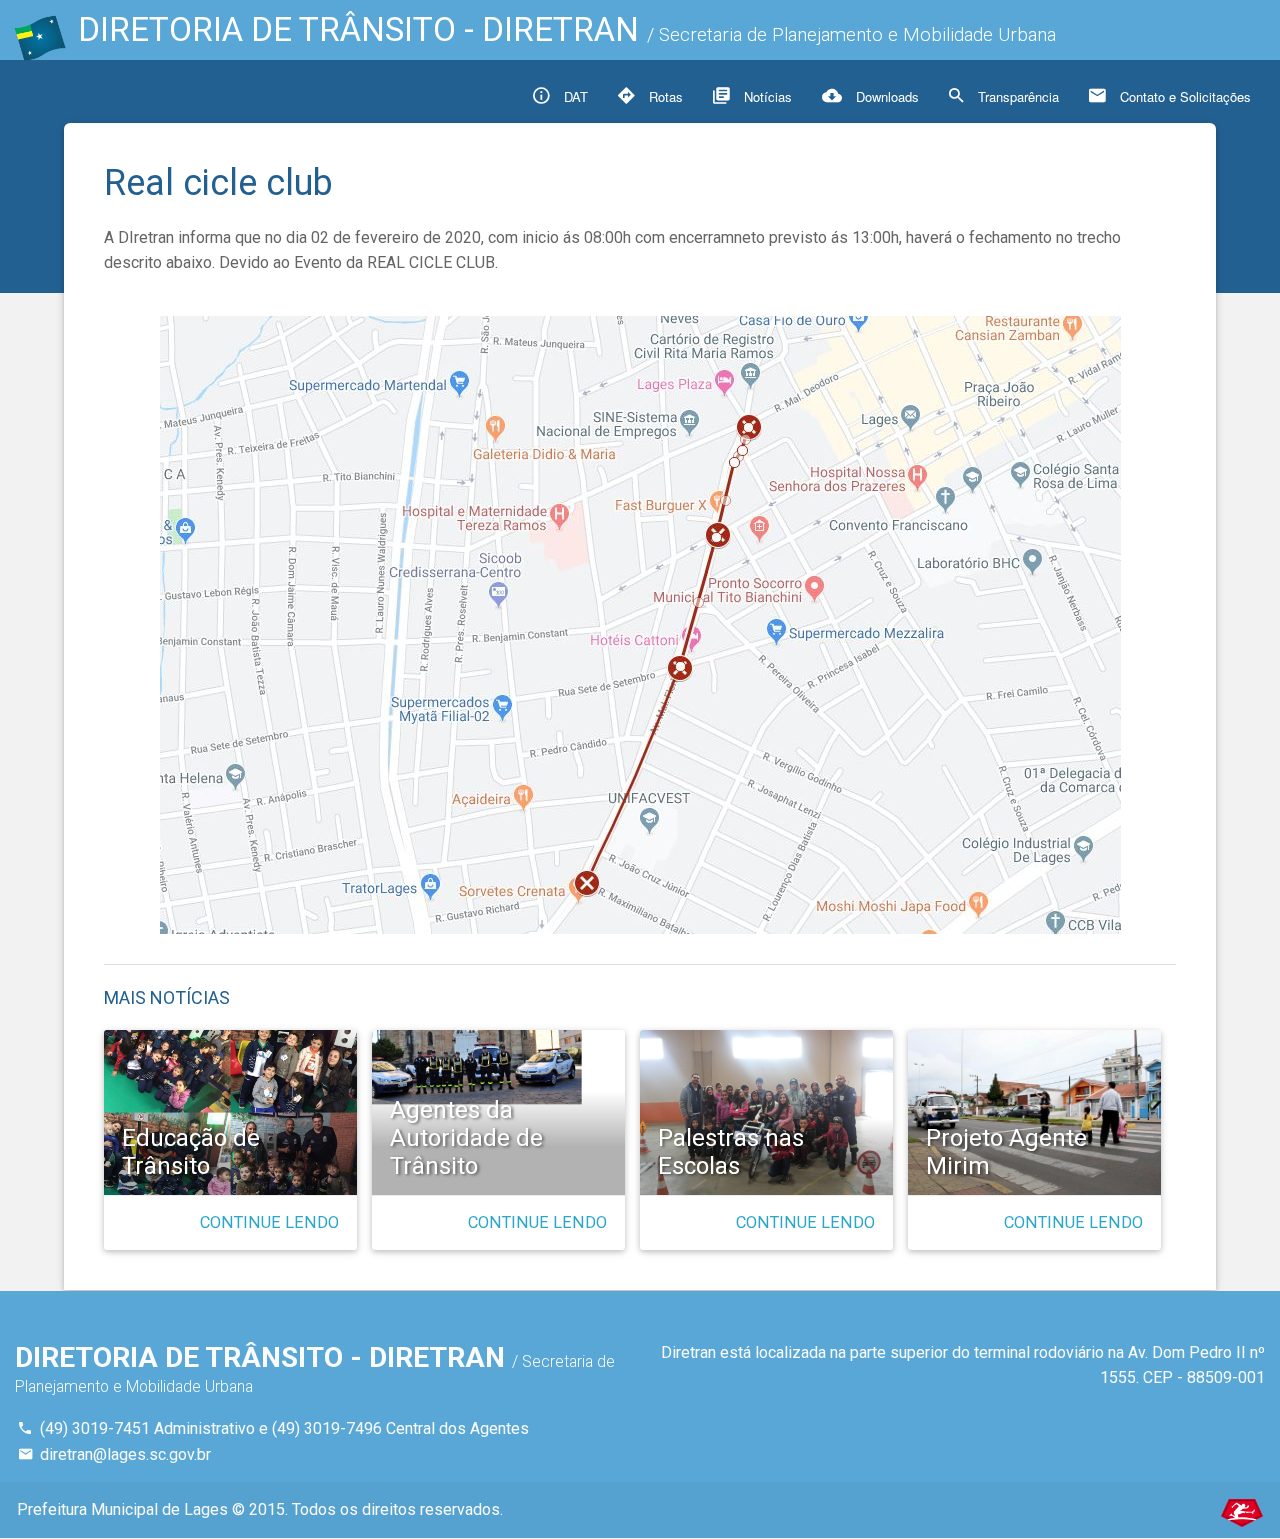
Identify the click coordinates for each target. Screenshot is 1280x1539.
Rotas (664, 96)
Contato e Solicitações (1183, 96)
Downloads (885, 96)
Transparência (1016, 96)
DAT (574, 96)
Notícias (766, 96)
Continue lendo (269, 1222)
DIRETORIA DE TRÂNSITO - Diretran (567, 29)
